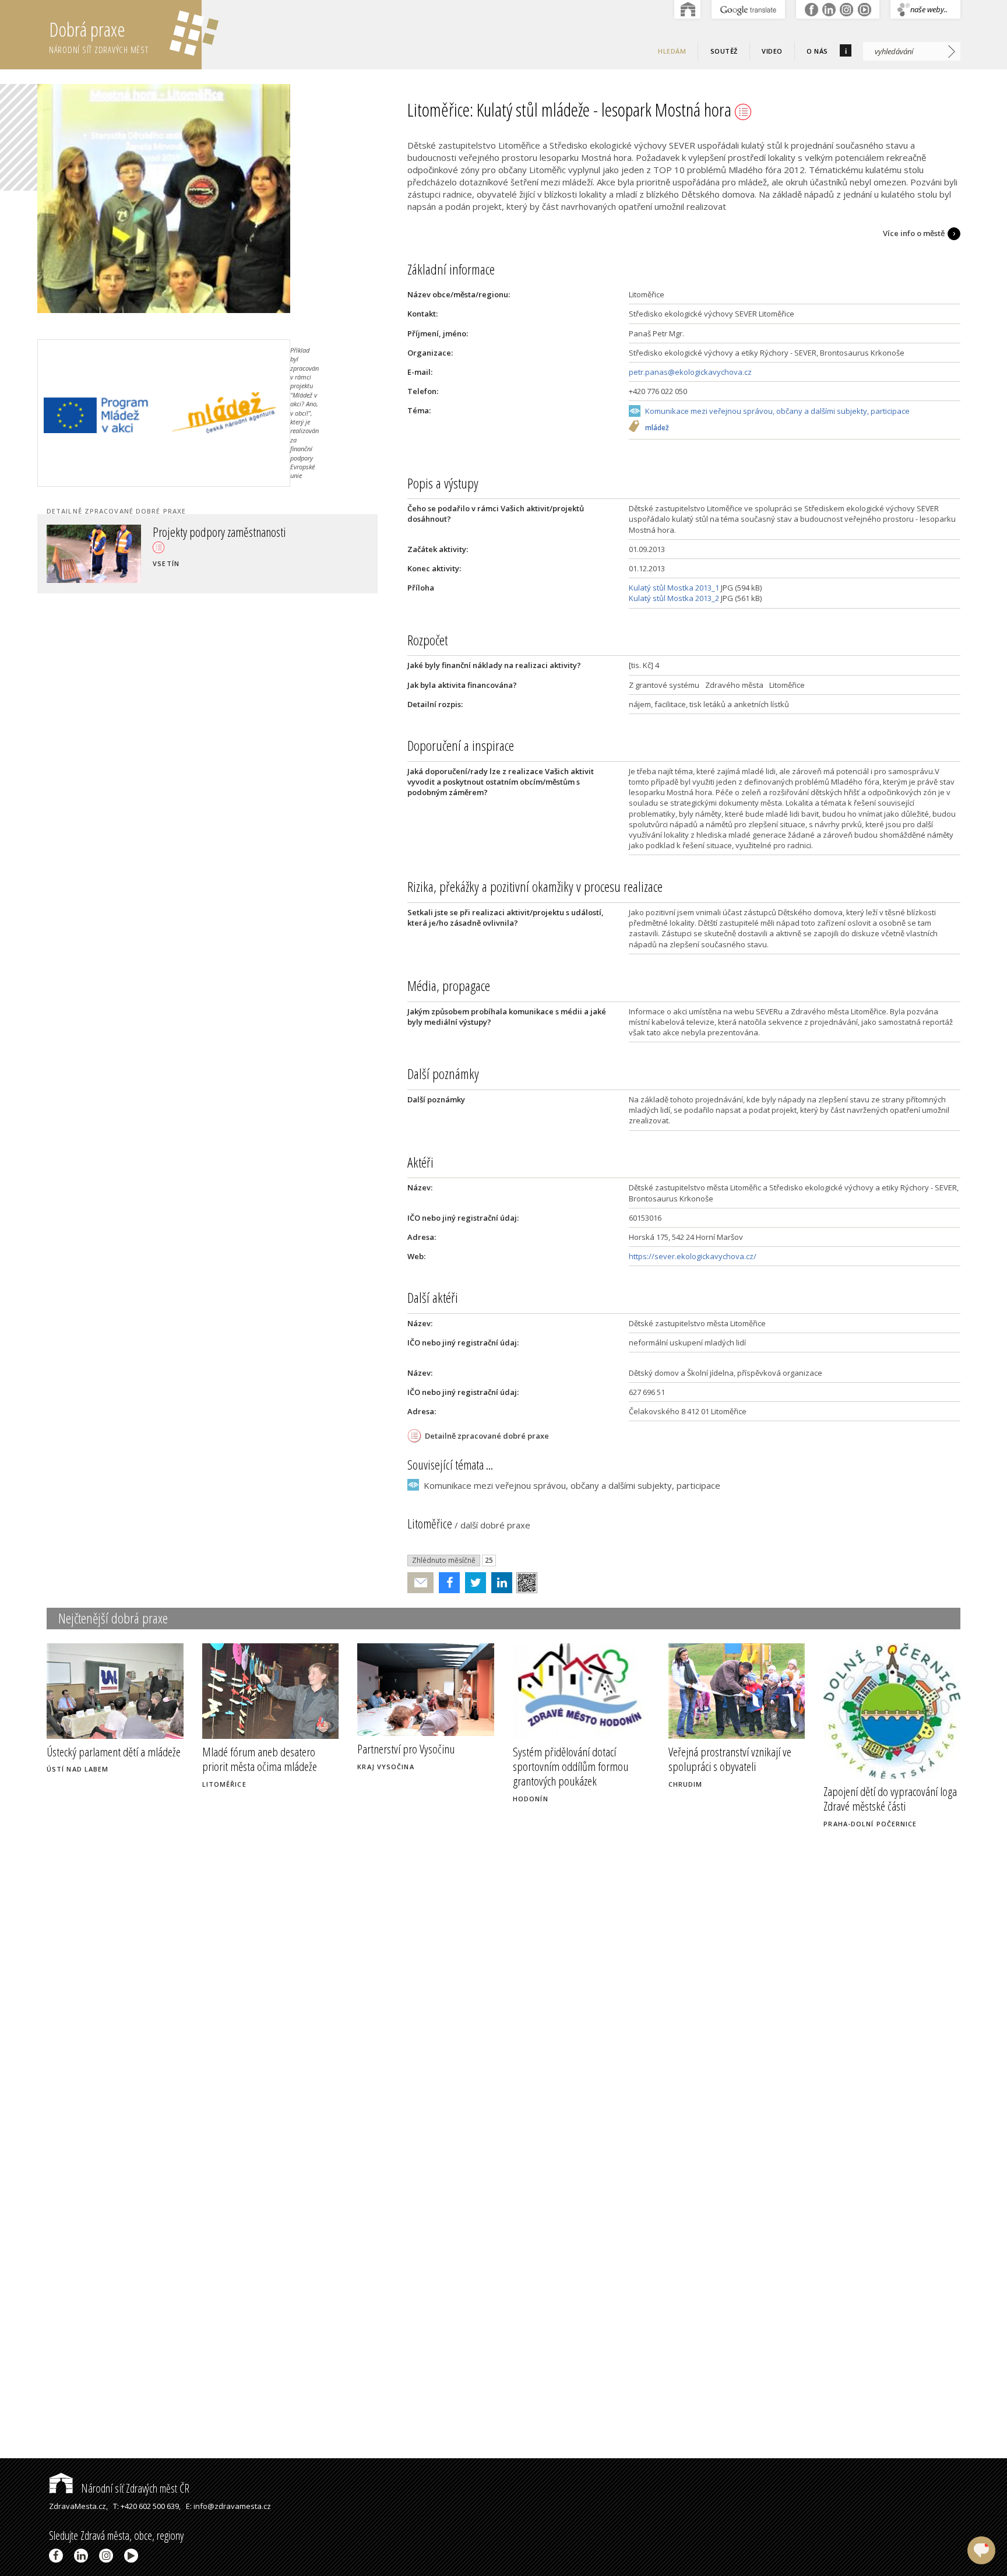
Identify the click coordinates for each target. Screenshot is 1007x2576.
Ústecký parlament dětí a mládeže (114, 1752)
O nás (817, 51)
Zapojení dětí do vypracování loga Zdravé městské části (890, 1799)
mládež (657, 428)
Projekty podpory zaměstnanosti (219, 532)
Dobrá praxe (99, 36)
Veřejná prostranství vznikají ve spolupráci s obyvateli (730, 1759)
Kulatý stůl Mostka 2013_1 (674, 588)
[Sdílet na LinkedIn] (499, 1583)
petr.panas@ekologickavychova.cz (690, 372)
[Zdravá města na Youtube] (133, 2556)
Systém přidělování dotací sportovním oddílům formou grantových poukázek (571, 1766)
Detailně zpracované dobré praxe (487, 1436)
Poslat (421, 1583)
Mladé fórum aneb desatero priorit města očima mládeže (260, 1759)
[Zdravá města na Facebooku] (58, 2556)
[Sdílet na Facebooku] (447, 1583)
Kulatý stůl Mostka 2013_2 (674, 598)
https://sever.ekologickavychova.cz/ (693, 1256)
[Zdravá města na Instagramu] (108, 2556)
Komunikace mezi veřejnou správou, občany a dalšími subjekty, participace (777, 411)
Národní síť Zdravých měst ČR (134, 2488)
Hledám (672, 51)
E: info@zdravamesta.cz (228, 2506)
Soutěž (724, 51)
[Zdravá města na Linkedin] (83, 2556)
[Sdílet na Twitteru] (473, 1583)
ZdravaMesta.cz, (78, 2506)
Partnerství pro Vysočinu (406, 1749)
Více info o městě (914, 233)
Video (772, 51)
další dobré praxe (495, 1525)
